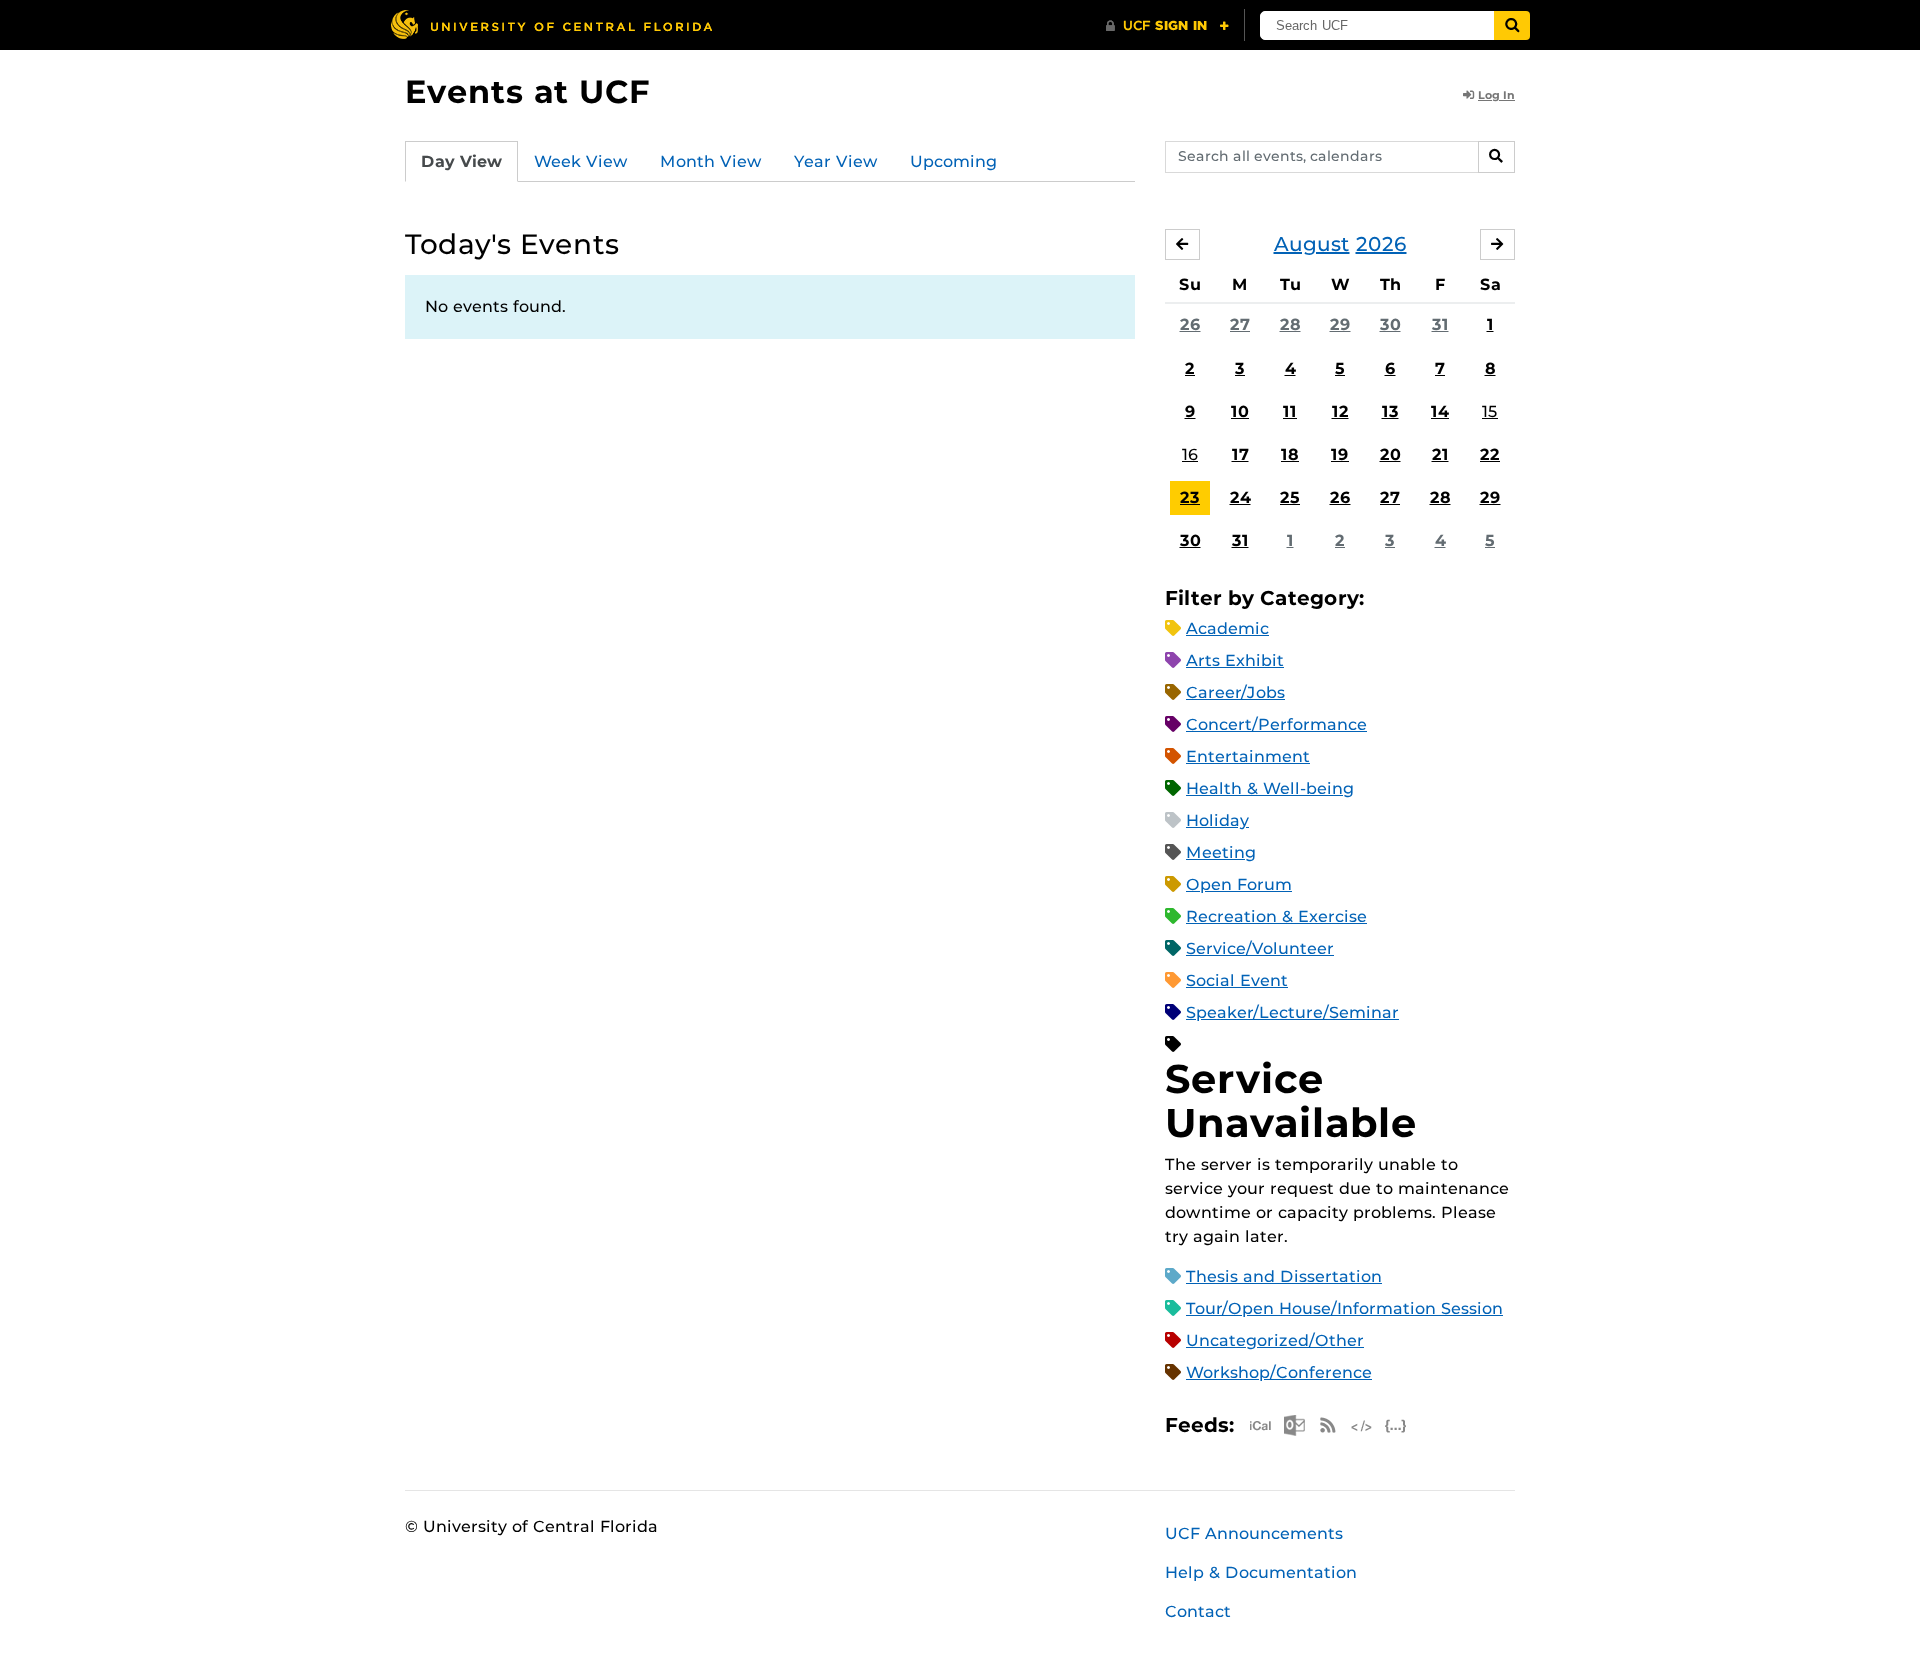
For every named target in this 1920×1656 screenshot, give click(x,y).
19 (1340, 454)
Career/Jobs (1235, 692)
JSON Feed (1396, 1425)
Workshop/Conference (1279, 1372)
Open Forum (1239, 884)
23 (1190, 497)
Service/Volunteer (1260, 948)
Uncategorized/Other (1275, 1340)
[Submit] (1512, 25)
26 (1190, 324)
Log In (1496, 95)
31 (1440, 324)
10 (1240, 411)
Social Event (1237, 980)
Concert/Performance (1276, 724)
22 (1490, 454)
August (1312, 244)
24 (1240, 497)
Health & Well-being (1270, 788)
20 (1390, 454)
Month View (711, 161)
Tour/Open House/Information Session (1344, 1308)
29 (1340, 324)
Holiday (1217, 820)
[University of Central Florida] (551, 24)
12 (1340, 411)
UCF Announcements (1254, 1533)
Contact (1198, 1611)
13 (1390, 411)
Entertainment (1248, 756)
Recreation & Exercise (1276, 916)
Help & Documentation (1261, 1572)
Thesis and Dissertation (1284, 1276)
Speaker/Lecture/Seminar (1292, 1012)
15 (1490, 411)
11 (1290, 411)
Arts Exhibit (1235, 660)
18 (1290, 454)
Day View (461, 161)
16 (1190, 454)
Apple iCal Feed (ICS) (1260, 1425)
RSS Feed (1328, 1425)
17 (1240, 454)
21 (1440, 454)
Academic (1227, 628)
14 (1440, 411)
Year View (836, 161)
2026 (1381, 244)
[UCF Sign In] (1167, 26)
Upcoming (953, 161)
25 (1290, 497)
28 (1290, 324)
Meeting (1221, 852)
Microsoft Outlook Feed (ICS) (1294, 1425)
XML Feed (1362, 1425)
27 (1240, 324)
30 (1390, 324)
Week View (581, 161)
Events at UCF (527, 91)
